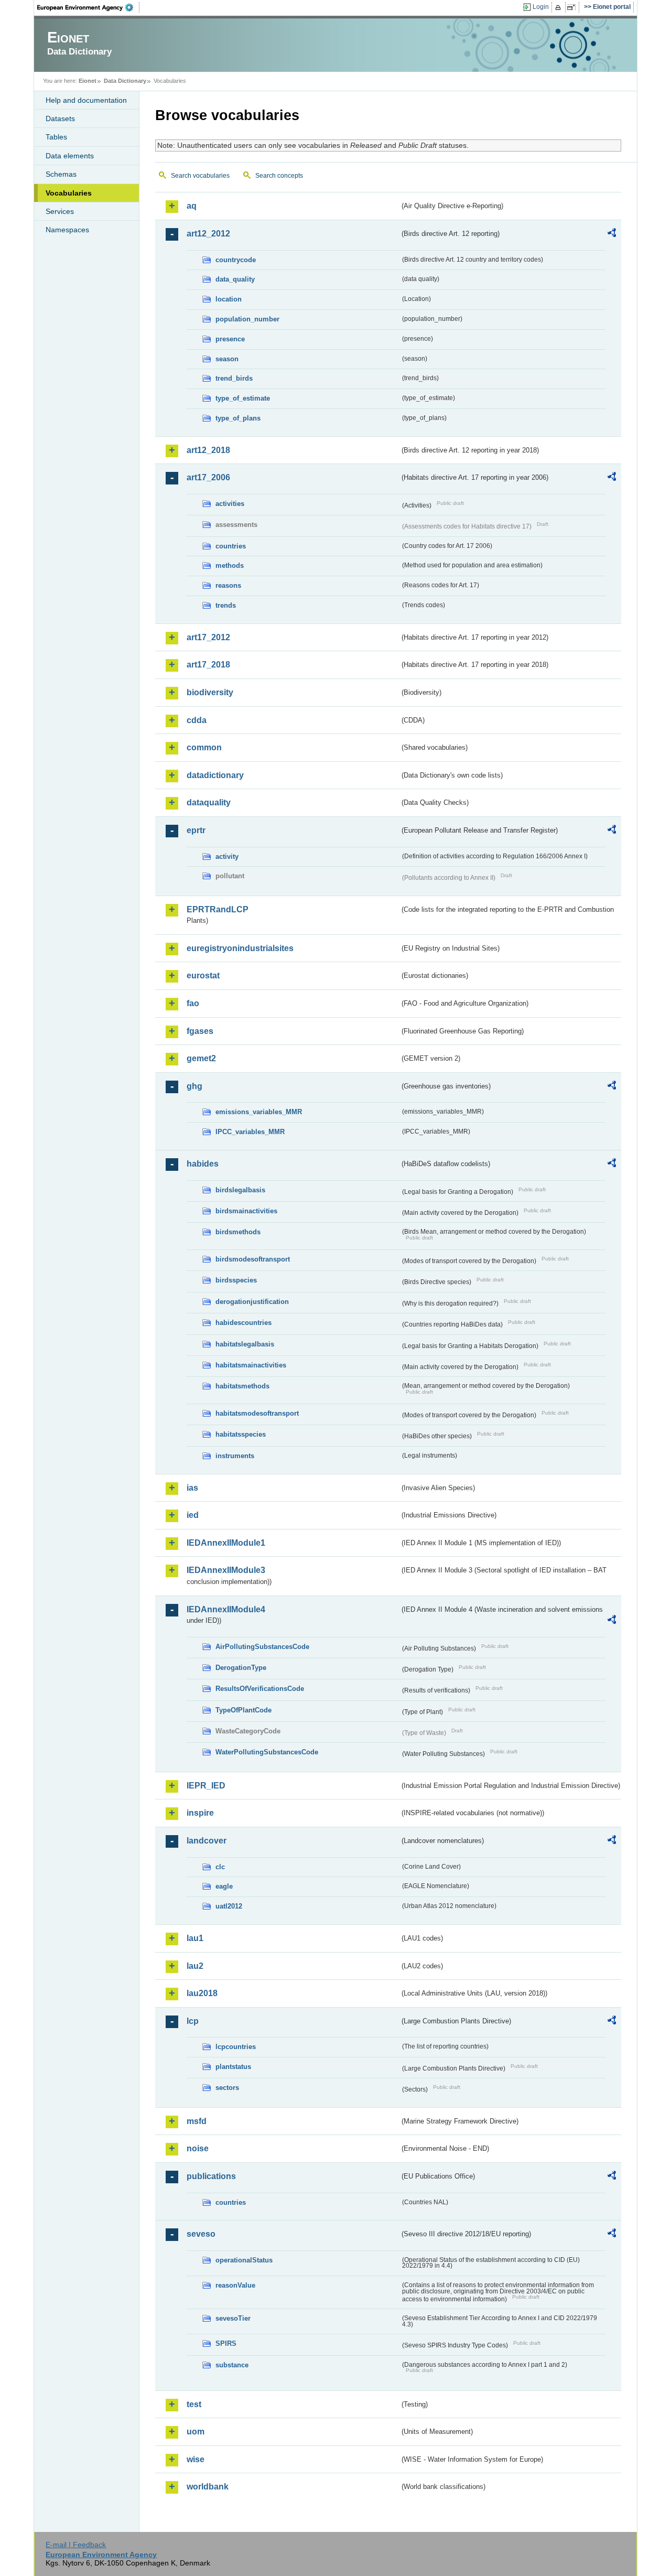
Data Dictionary (125, 81)
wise (196, 2459)
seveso (201, 2234)
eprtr (196, 830)
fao (193, 1003)
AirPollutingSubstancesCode (262, 1647)
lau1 (195, 1938)
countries (231, 546)
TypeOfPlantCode (243, 1710)
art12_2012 (208, 234)
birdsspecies (236, 1280)
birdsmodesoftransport (253, 1259)
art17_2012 (208, 637)
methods (230, 565)
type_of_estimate (243, 398)
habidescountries (243, 1323)
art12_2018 (208, 450)
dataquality (209, 802)
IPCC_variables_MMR (250, 1132)
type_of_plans (238, 418)
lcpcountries (236, 2047)
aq (192, 206)
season (227, 359)
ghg (194, 1086)
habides (203, 1164)
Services (60, 211)
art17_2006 (208, 477)
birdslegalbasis (240, 1190)
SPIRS (226, 2343)
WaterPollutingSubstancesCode (267, 1752)
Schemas (61, 174)
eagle (224, 1886)
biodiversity (210, 692)
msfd (197, 2121)
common (204, 747)
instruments (235, 1456)
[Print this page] (560, 7)
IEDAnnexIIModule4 (226, 1609)
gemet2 (201, 1058)
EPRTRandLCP (218, 909)
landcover (207, 1841)
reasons (228, 585)
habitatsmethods (242, 1386)
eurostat (203, 976)
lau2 (195, 1966)
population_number (247, 319)
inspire (200, 1813)
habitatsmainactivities (251, 1365)
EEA (89, 7)
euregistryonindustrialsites (240, 948)
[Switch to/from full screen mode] (573, 7)
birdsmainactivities (246, 1211)
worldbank (208, 2487)
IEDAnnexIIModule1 (226, 1543)
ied (193, 1515)
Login (541, 7)
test (194, 2404)
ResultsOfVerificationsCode (260, 1689)
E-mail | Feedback (76, 2545)
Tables (56, 137)
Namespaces (67, 230)
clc (220, 1867)
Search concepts (279, 176)
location (229, 299)
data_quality (235, 279)
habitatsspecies (241, 1434)
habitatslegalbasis (245, 1344)
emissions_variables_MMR (259, 1112)
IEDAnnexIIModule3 (226, 1570)
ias (192, 1488)
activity (227, 856)
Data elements (70, 156)
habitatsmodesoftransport (257, 1413)
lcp (193, 2021)
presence (230, 339)
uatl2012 (229, 1906)
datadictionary (215, 775)
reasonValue (235, 2285)
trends (226, 605)
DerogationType (241, 1668)
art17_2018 (208, 665)
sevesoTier (233, 2318)
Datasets (60, 118)
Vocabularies (69, 193)
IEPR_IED (206, 1786)
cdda (197, 720)
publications (211, 2176)
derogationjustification (252, 1302)
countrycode (236, 260)
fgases (200, 1031)
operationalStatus (244, 2260)
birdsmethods (238, 1232)
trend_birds (234, 378)
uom (196, 2432)
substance (232, 2365)
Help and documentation (86, 100)
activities (230, 504)
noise (198, 2148)
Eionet (88, 81)
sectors (227, 2088)
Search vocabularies (200, 176)
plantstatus (233, 2067)
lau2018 (202, 1993)
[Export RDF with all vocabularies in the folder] (612, 234)
